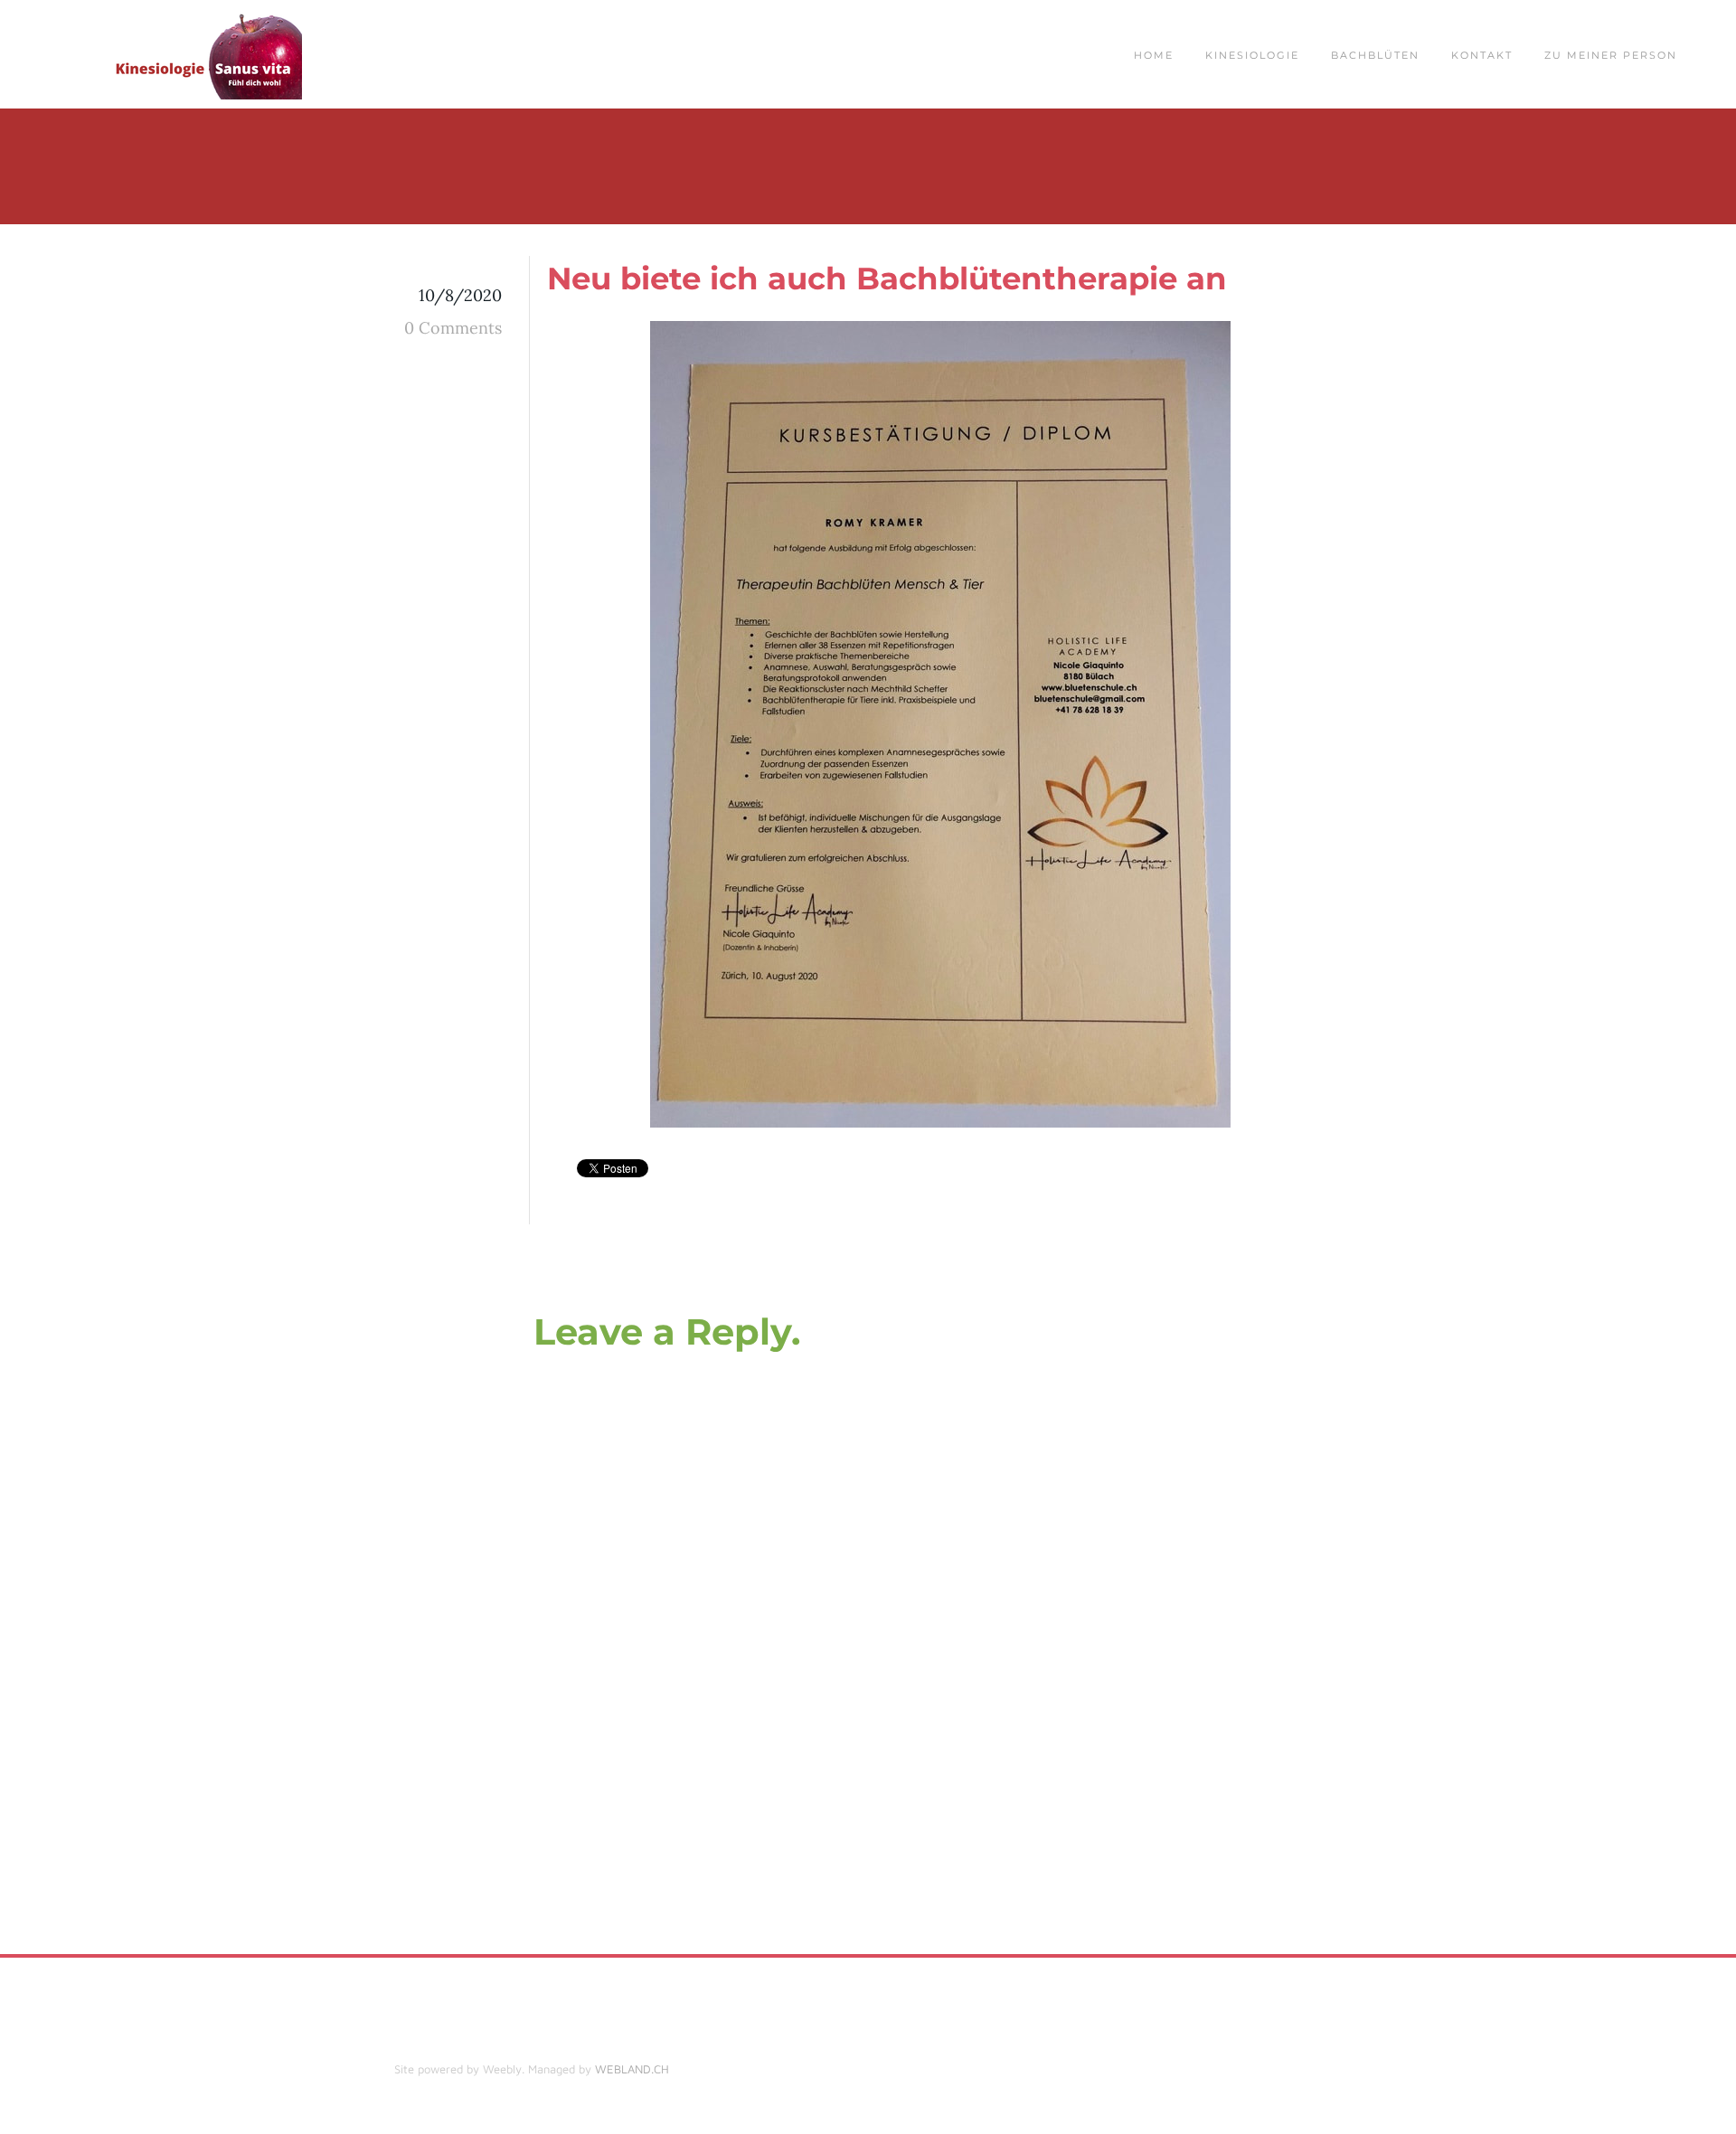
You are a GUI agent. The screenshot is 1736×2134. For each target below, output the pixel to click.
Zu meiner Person (1611, 55)
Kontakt (1482, 55)
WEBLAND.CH (632, 2069)
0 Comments (453, 328)
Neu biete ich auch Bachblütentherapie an (887, 279)
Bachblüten (1375, 55)
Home (1154, 55)
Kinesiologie (1252, 55)
